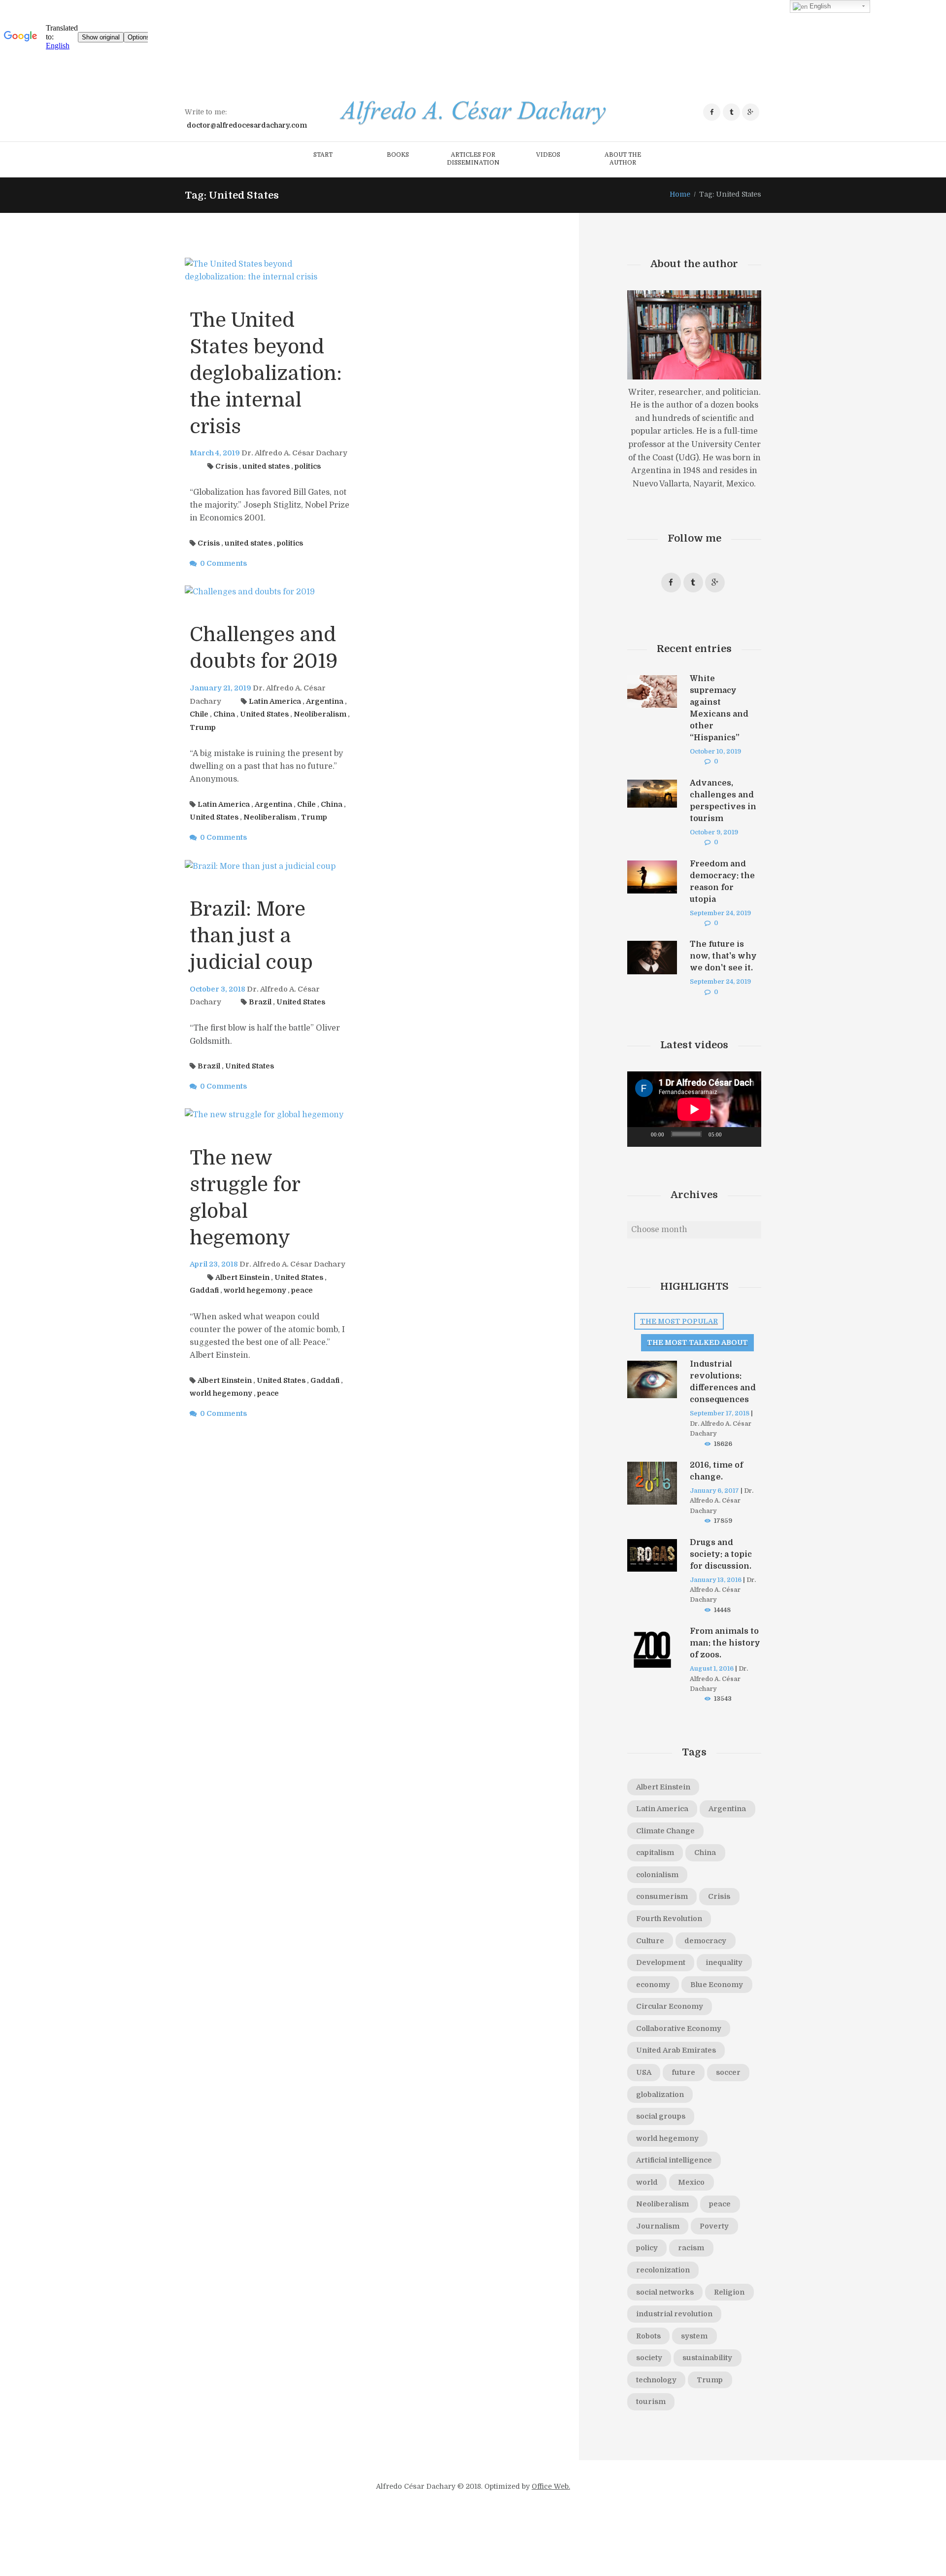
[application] (694, 1109)
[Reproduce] (640, 1137)
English (819, 6)
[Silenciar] (733, 1137)
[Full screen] (748, 1137)
